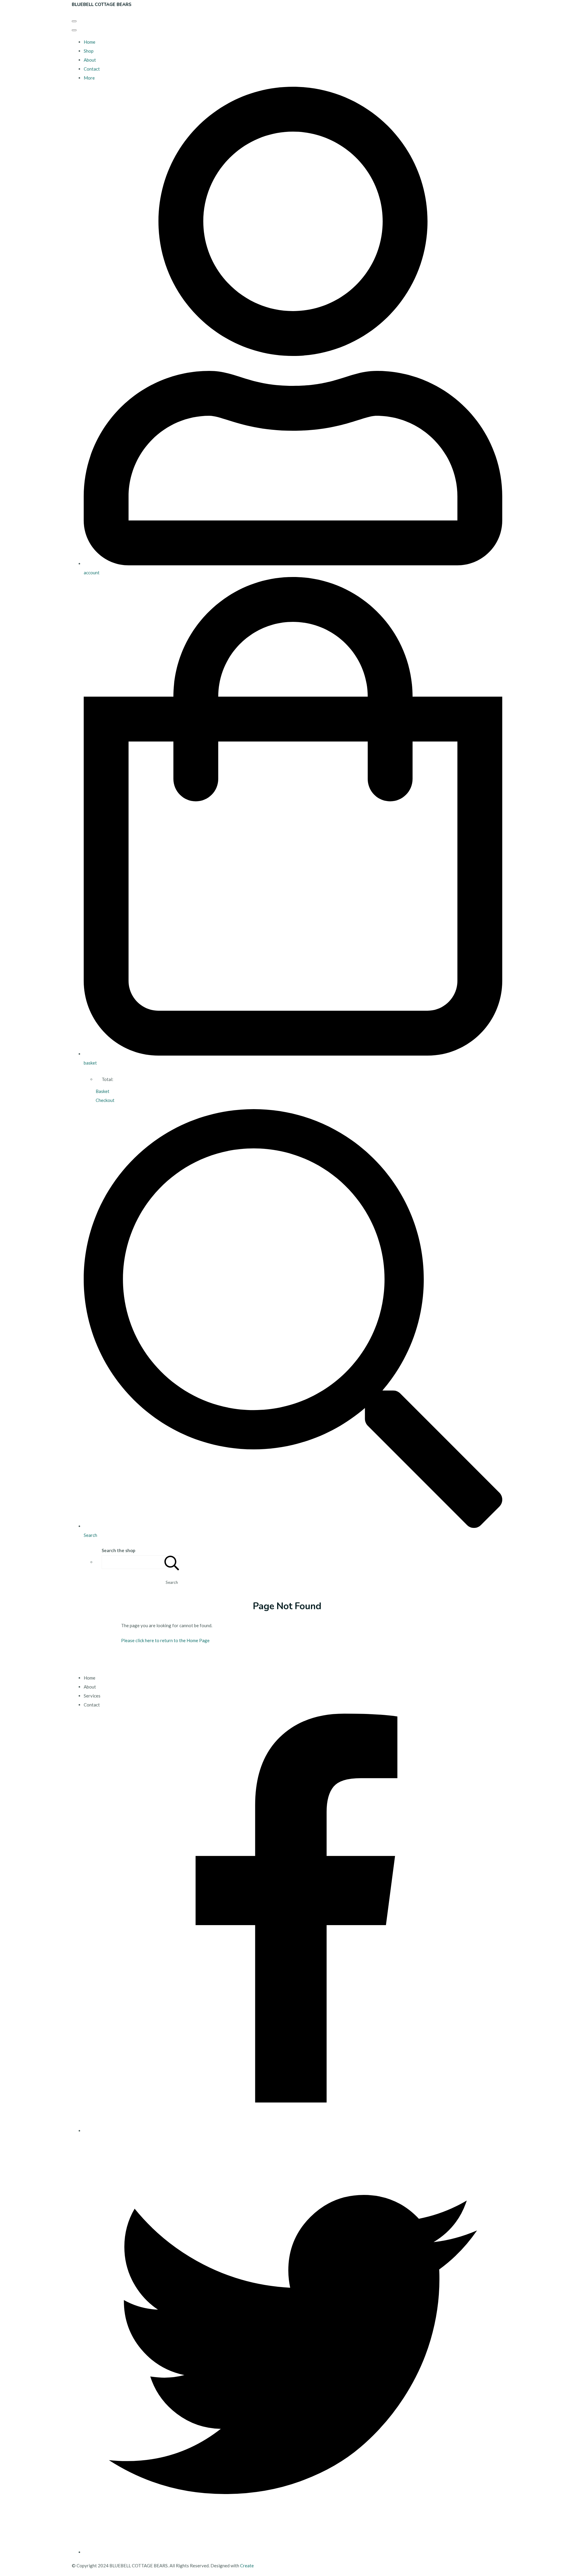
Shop (89, 51)
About (90, 60)
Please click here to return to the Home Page (165, 1640)
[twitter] (293, 2552)
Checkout (105, 1100)
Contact (92, 69)
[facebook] (293, 2131)
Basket (103, 1091)
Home (90, 42)
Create (247, 2566)
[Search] (172, 1562)
